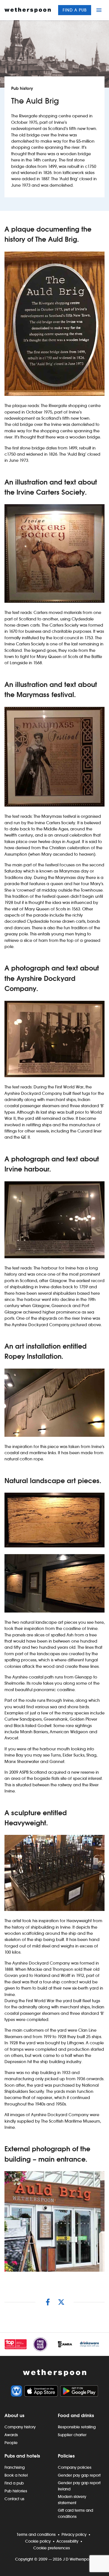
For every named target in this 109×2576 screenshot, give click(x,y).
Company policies (75, 2467)
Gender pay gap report (79, 2475)
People (11, 2443)
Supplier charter (72, 2435)
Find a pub (75, 10)
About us (14, 2415)
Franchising (15, 2467)
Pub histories (16, 2491)
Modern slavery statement (72, 2500)
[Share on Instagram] (48, 2302)
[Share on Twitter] (61, 2302)
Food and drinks (76, 2415)
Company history (20, 2427)
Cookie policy (38, 2541)
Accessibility (67, 2541)
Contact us (14, 2499)
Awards (11, 2435)
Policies (66, 2456)
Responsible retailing (77, 2427)
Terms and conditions (36, 2534)
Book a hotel (16, 2475)
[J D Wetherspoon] (28, 10)
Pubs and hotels (22, 2456)
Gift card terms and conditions (75, 2513)
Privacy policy (74, 2534)
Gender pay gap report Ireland (79, 2486)
